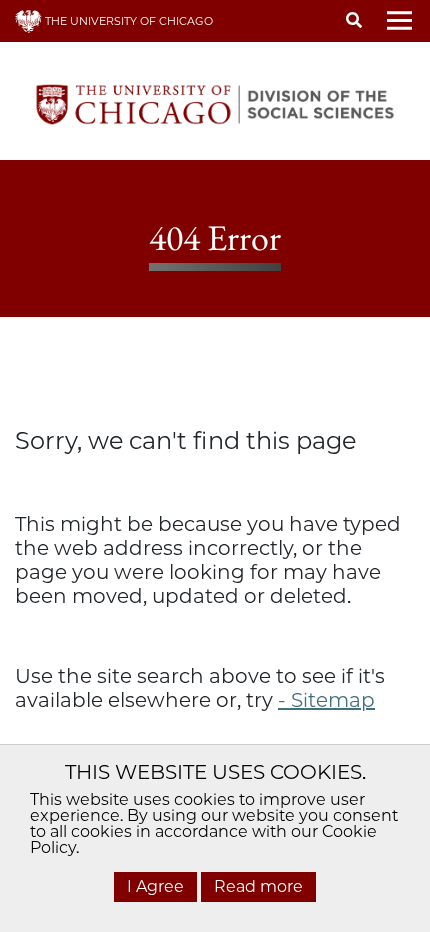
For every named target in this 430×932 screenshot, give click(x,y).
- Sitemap (326, 700)
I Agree (155, 886)
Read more (258, 886)
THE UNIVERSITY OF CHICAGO (127, 21)
